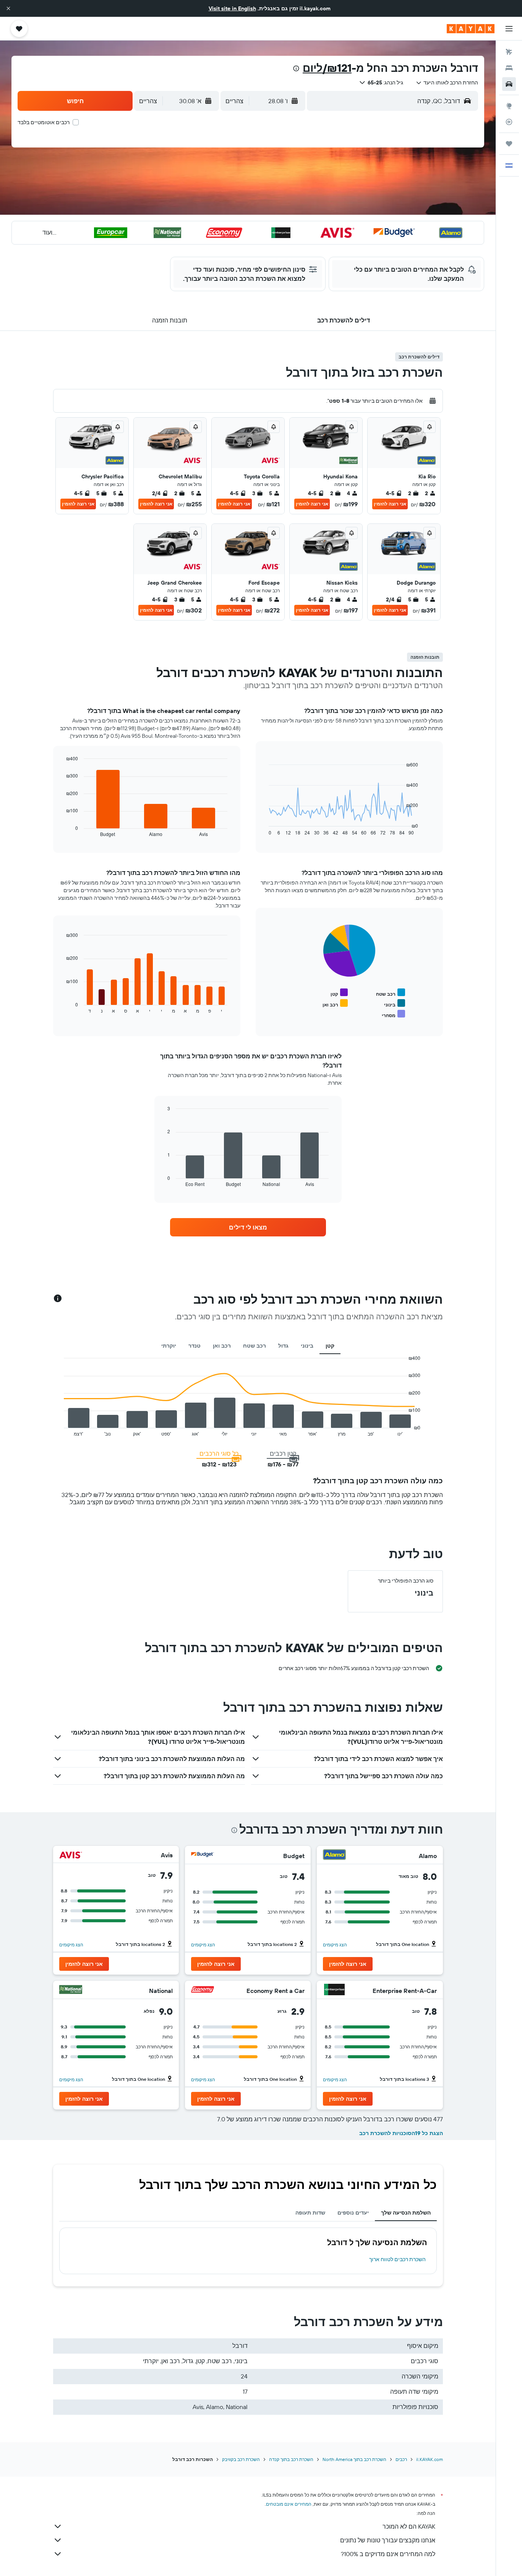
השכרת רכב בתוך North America (354, 2459)
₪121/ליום (327, 68)
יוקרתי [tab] (169, 1346)
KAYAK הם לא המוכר (409, 2526)
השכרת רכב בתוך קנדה (291, 2459)
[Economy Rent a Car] (203, 1990)
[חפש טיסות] (509, 52)
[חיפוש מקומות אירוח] (509, 68)
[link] (248, 1227)
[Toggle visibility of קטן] (339, 993)
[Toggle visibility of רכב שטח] (391, 993)
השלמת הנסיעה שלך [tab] (406, 2213)
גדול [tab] (283, 1346)
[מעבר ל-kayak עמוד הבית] (471, 29)
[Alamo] (334, 1856)
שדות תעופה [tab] (310, 2213)
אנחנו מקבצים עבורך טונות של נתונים (388, 2540)
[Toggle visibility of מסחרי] (393, 1014)
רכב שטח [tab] (255, 1346)
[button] (8, 8)
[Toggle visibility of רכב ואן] (335, 1004)
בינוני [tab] (307, 1346)
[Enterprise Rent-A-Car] (334, 1990)
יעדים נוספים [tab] (353, 2213)
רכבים (401, 2459)
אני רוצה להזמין (390, 504)
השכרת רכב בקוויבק (241, 2459)
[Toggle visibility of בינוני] (395, 1004)
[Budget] (203, 1856)
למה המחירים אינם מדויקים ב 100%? (388, 2554)
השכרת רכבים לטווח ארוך (397, 2259)
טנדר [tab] (195, 1346)
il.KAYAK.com (430, 2459)
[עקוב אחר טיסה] (509, 122)
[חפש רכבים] (509, 84)
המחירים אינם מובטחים (289, 2504)
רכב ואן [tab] (222, 1346)
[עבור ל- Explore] (509, 106)
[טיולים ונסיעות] (509, 144)
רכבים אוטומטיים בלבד (44, 122)
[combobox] (447, 83)
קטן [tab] (330, 1346)
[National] (71, 1990)
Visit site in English (232, 8)
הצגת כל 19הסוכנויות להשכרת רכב (401, 2133)
